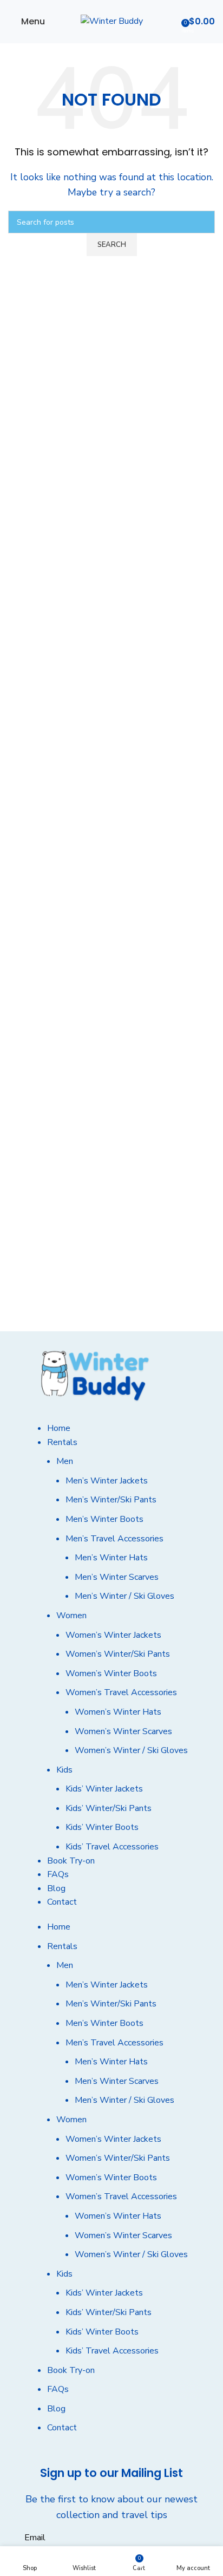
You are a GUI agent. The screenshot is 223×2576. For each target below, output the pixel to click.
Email (35, 2538)
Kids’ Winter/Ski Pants (109, 1808)
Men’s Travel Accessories (114, 1539)
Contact (62, 1902)
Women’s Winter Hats (118, 1712)
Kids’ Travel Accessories (112, 1847)
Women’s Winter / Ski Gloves (131, 1750)
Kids (64, 1770)
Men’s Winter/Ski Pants (111, 1500)
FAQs (58, 1874)
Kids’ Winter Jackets (104, 1789)
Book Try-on (71, 1861)
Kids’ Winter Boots (102, 1827)
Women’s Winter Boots (111, 1673)
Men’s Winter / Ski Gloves (124, 1596)
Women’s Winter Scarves (123, 1731)
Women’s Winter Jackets (113, 1635)
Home (59, 1428)
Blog (56, 1888)
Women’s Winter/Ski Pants (118, 1654)
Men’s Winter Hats (111, 1558)
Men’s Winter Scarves (117, 1577)
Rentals (62, 1442)
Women (71, 1616)
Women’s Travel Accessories (121, 1692)
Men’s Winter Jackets (107, 1481)
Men (65, 1461)
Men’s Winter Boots (104, 1519)
